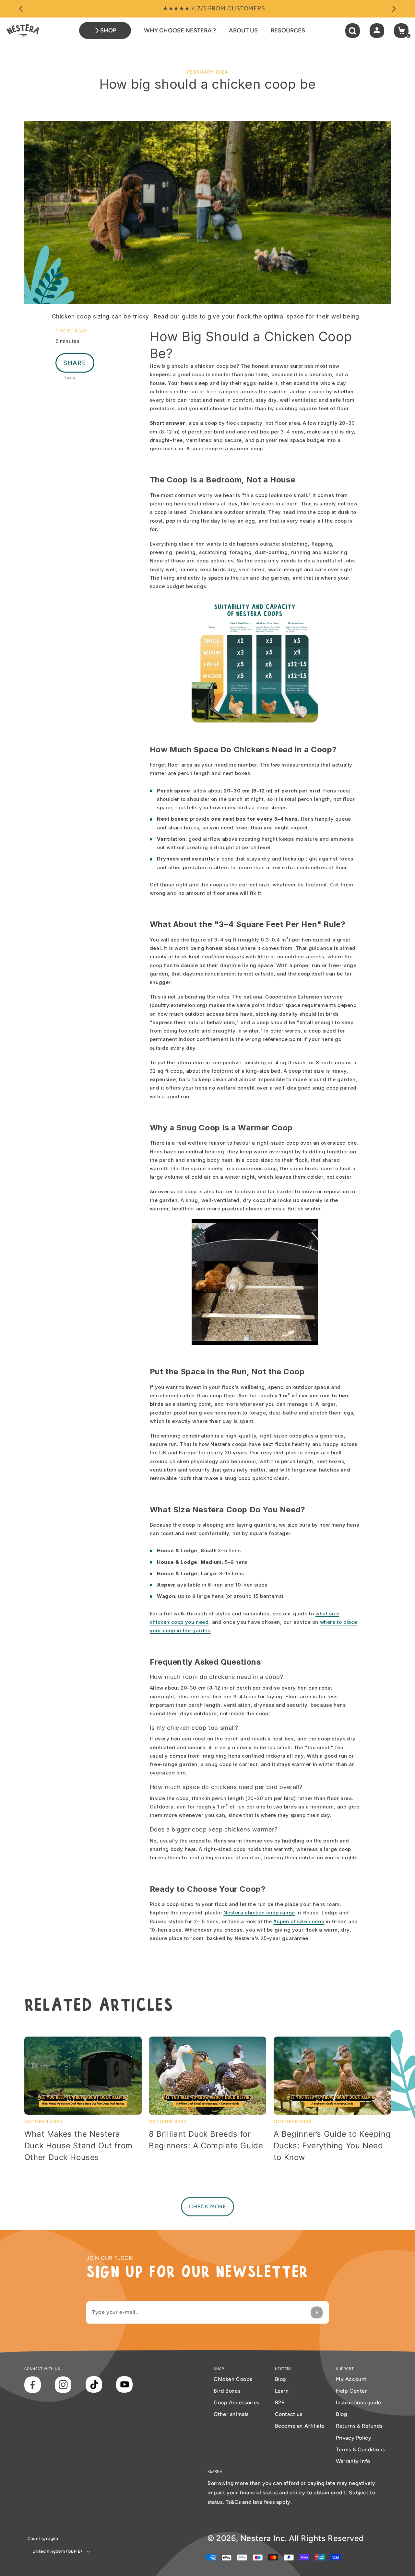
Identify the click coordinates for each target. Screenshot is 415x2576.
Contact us (289, 2414)
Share (75, 363)
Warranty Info (353, 2461)
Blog (280, 2379)
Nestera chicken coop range (259, 1913)
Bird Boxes (227, 2391)
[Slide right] (394, 9)
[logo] (23, 30)
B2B (280, 2403)
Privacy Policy (354, 2438)
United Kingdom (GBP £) (57, 2551)
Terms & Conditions (360, 2449)
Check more (207, 2206)
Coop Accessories (237, 2403)
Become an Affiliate (300, 2426)
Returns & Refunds (359, 2426)
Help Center (352, 2391)
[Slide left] (21, 9)
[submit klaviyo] (317, 2312)
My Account (351, 2379)
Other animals (231, 2414)
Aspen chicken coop (299, 1921)
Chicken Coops (233, 2379)
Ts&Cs (234, 2502)
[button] (353, 31)
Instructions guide (359, 2403)
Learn (282, 2391)
